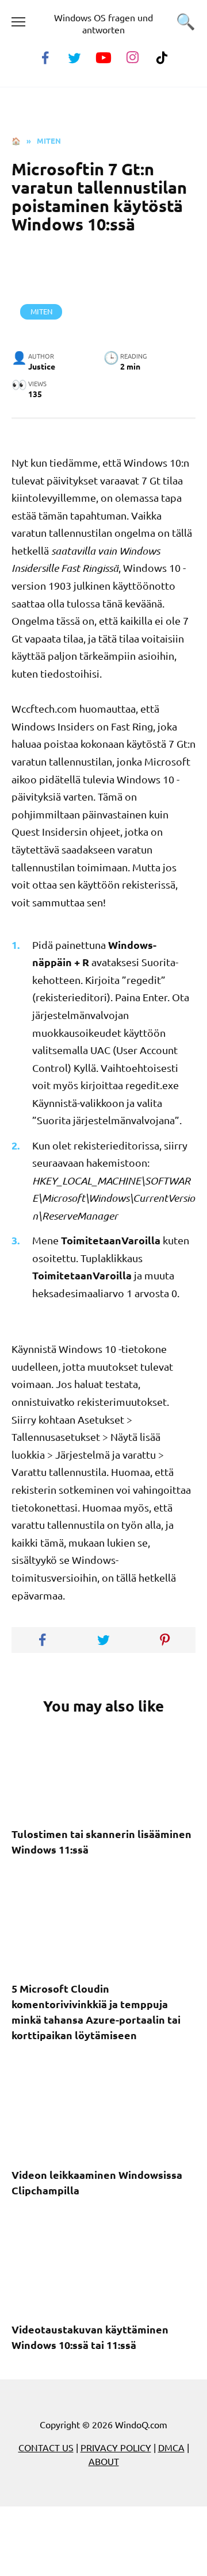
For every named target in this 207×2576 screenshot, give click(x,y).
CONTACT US (46, 2447)
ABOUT (104, 2461)
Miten (41, 311)
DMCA (171, 2447)
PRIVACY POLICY (116, 2447)
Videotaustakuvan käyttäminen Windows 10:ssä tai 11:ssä (90, 2337)
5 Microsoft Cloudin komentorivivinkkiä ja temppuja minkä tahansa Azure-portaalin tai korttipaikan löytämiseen (96, 2012)
